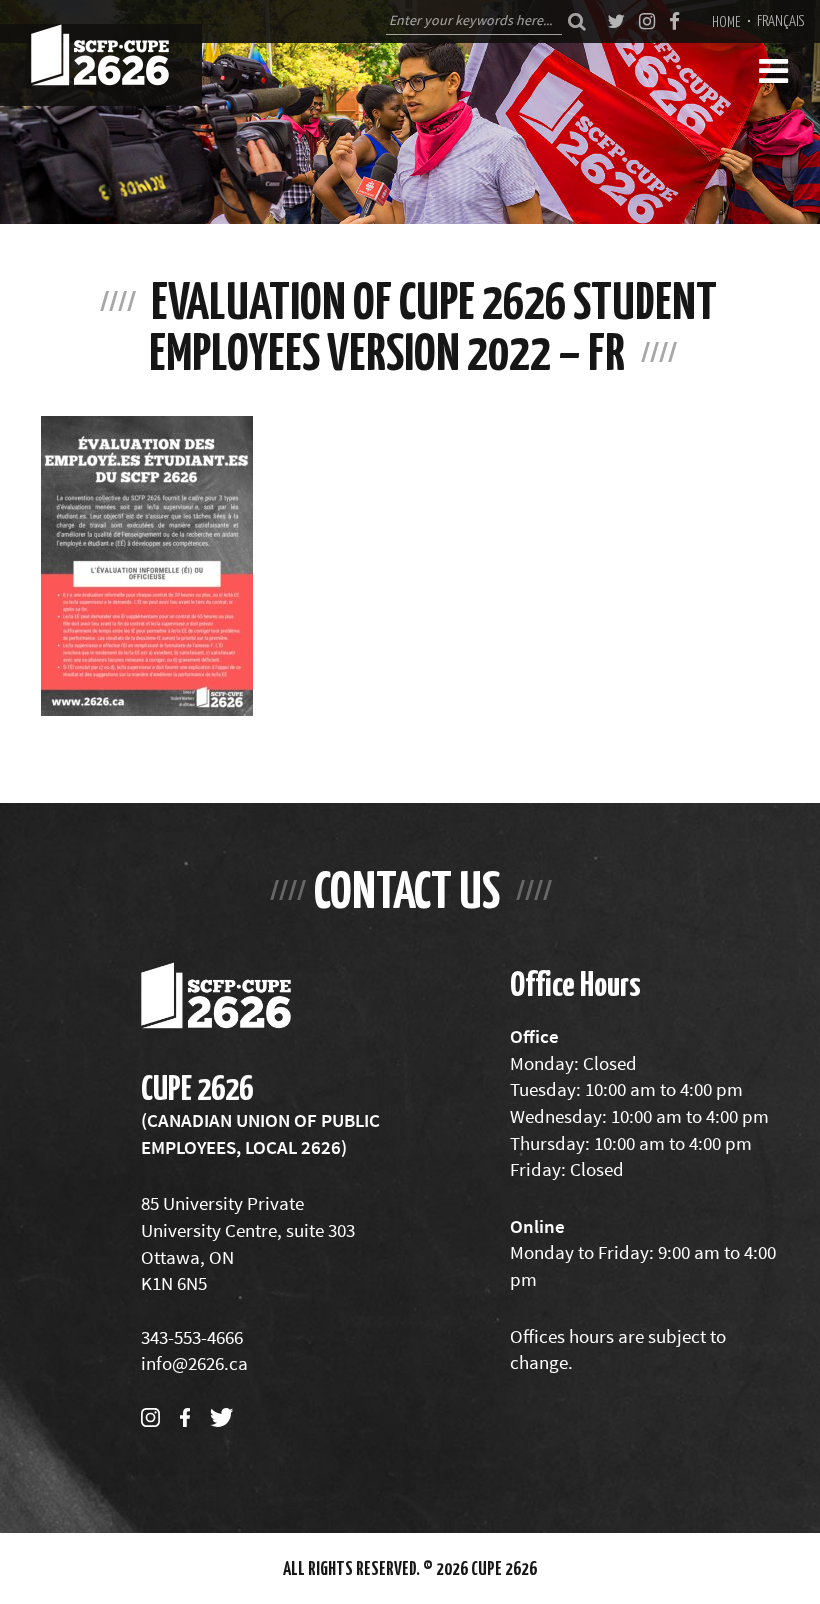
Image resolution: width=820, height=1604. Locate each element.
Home (726, 21)
